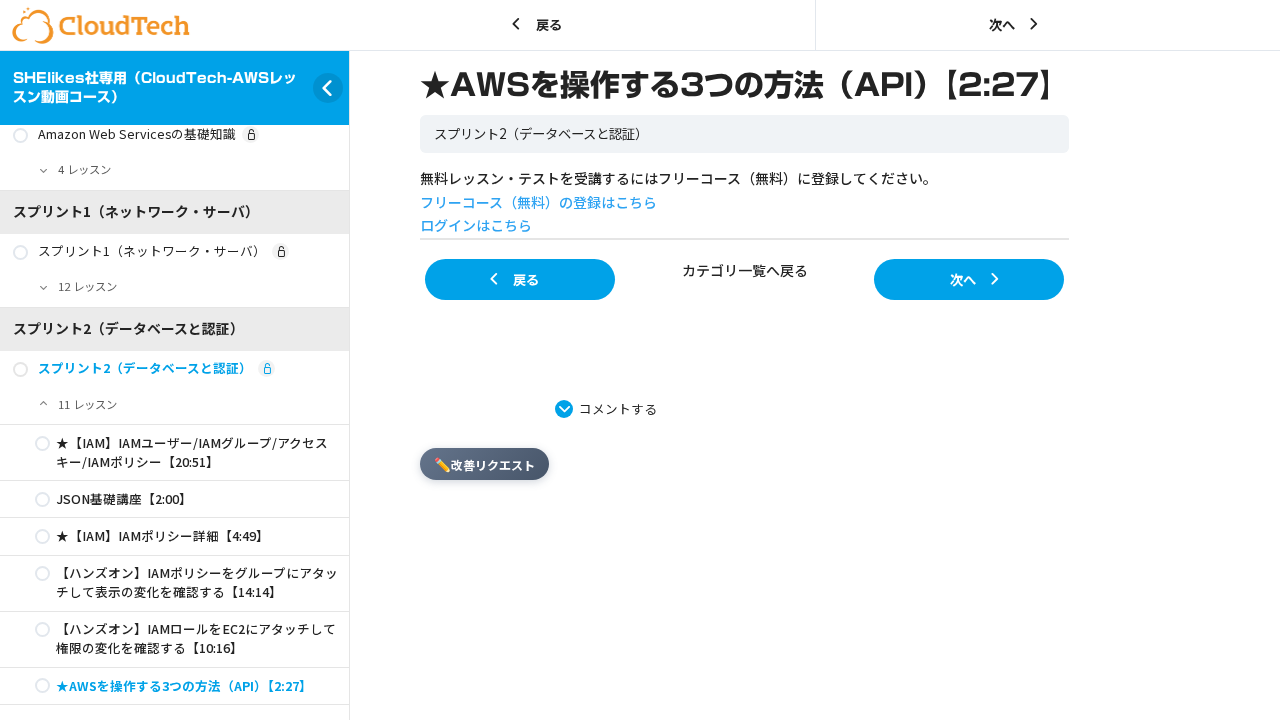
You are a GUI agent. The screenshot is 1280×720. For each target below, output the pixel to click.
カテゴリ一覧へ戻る (745, 270)
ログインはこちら (476, 225)
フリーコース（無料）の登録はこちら (538, 202)
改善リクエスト (484, 464)
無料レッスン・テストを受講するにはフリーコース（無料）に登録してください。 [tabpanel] (678, 202)
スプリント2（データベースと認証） (541, 133)
